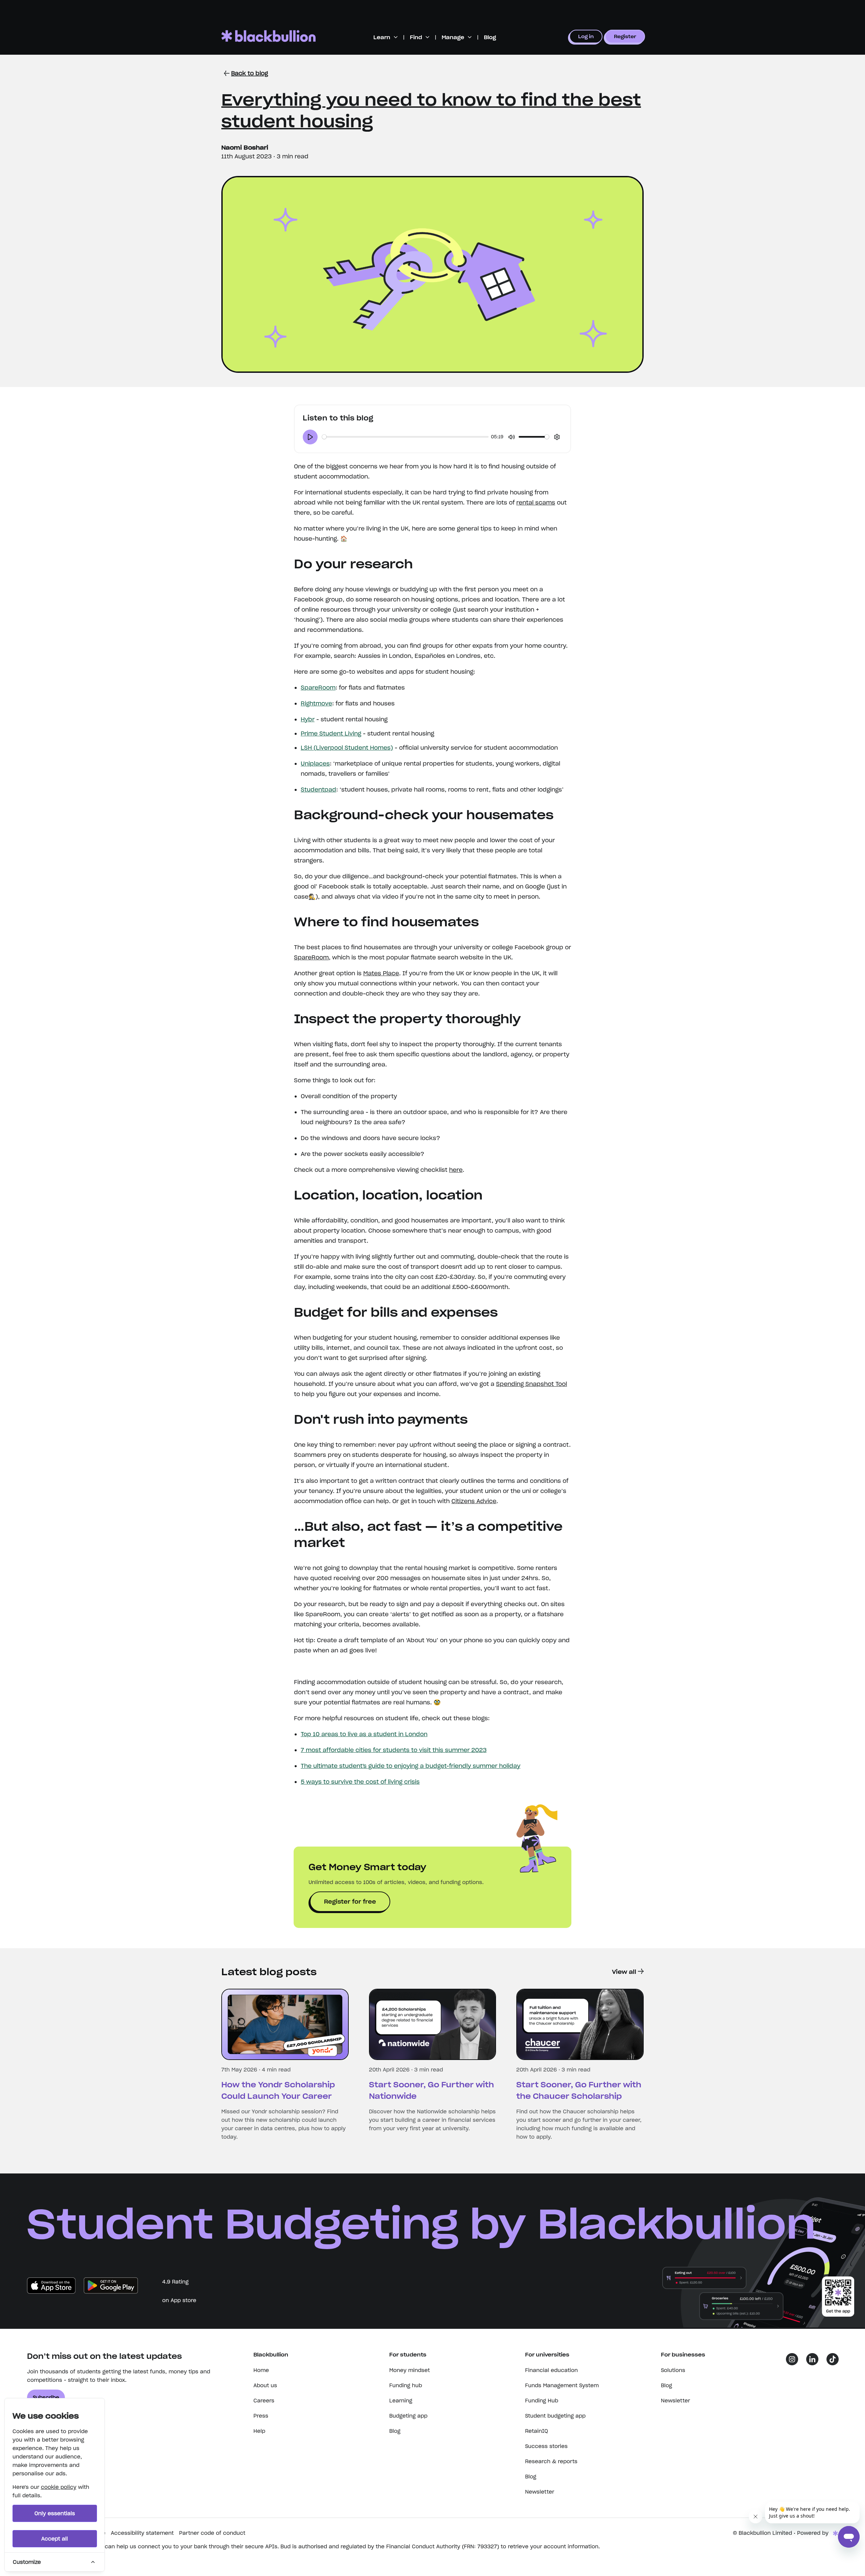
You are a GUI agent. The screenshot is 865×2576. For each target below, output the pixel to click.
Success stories (546, 2446)
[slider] (405, 437)
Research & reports (551, 2461)
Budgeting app (408, 2416)
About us (265, 2385)
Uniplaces (315, 764)
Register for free (350, 1902)
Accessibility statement (142, 2533)
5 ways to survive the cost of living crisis (360, 1782)
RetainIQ (537, 2431)
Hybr (308, 719)
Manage (453, 37)
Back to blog (250, 73)
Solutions (673, 2370)
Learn (382, 37)
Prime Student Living (331, 733)
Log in (586, 36)
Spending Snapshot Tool (532, 1384)
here (456, 1170)
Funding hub (406, 2385)
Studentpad (318, 790)
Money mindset (410, 2370)
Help (259, 2431)
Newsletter (540, 2492)
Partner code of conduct (212, 2533)
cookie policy (59, 2487)
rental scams (536, 503)
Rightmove (316, 703)
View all (624, 1972)
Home (261, 2370)
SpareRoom (318, 688)
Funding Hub (542, 2401)
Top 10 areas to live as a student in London (364, 1734)
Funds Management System (562, 2385)
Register (625, 36)
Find (416, 37)
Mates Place (381, 973)
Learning (401, 2401)
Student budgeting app (555, 2416)
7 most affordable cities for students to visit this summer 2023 (394, 1750)
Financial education (551, 2370)
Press (261, 2416)
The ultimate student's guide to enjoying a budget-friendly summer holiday (411, 1766)
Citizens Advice (474, 1501)
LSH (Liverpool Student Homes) (347, 748)
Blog (490, 37)
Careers (264, 2401)
